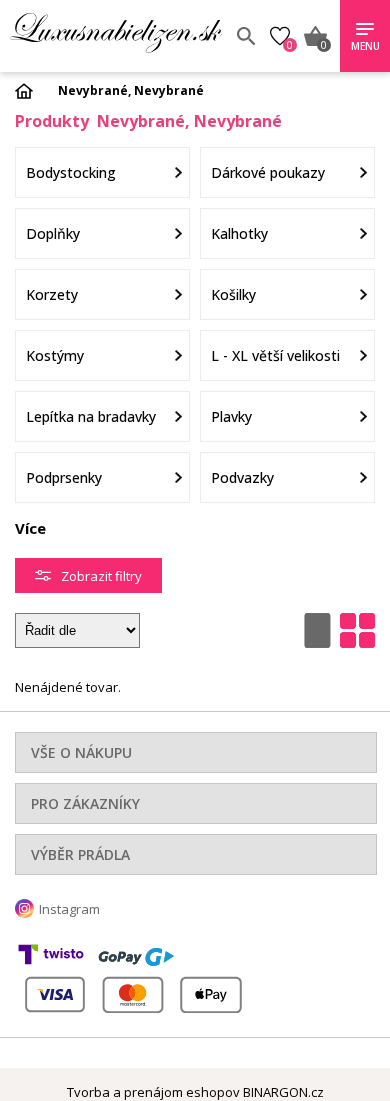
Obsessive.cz (116, 33)
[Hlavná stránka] (31, 91)
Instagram (69, 909)
